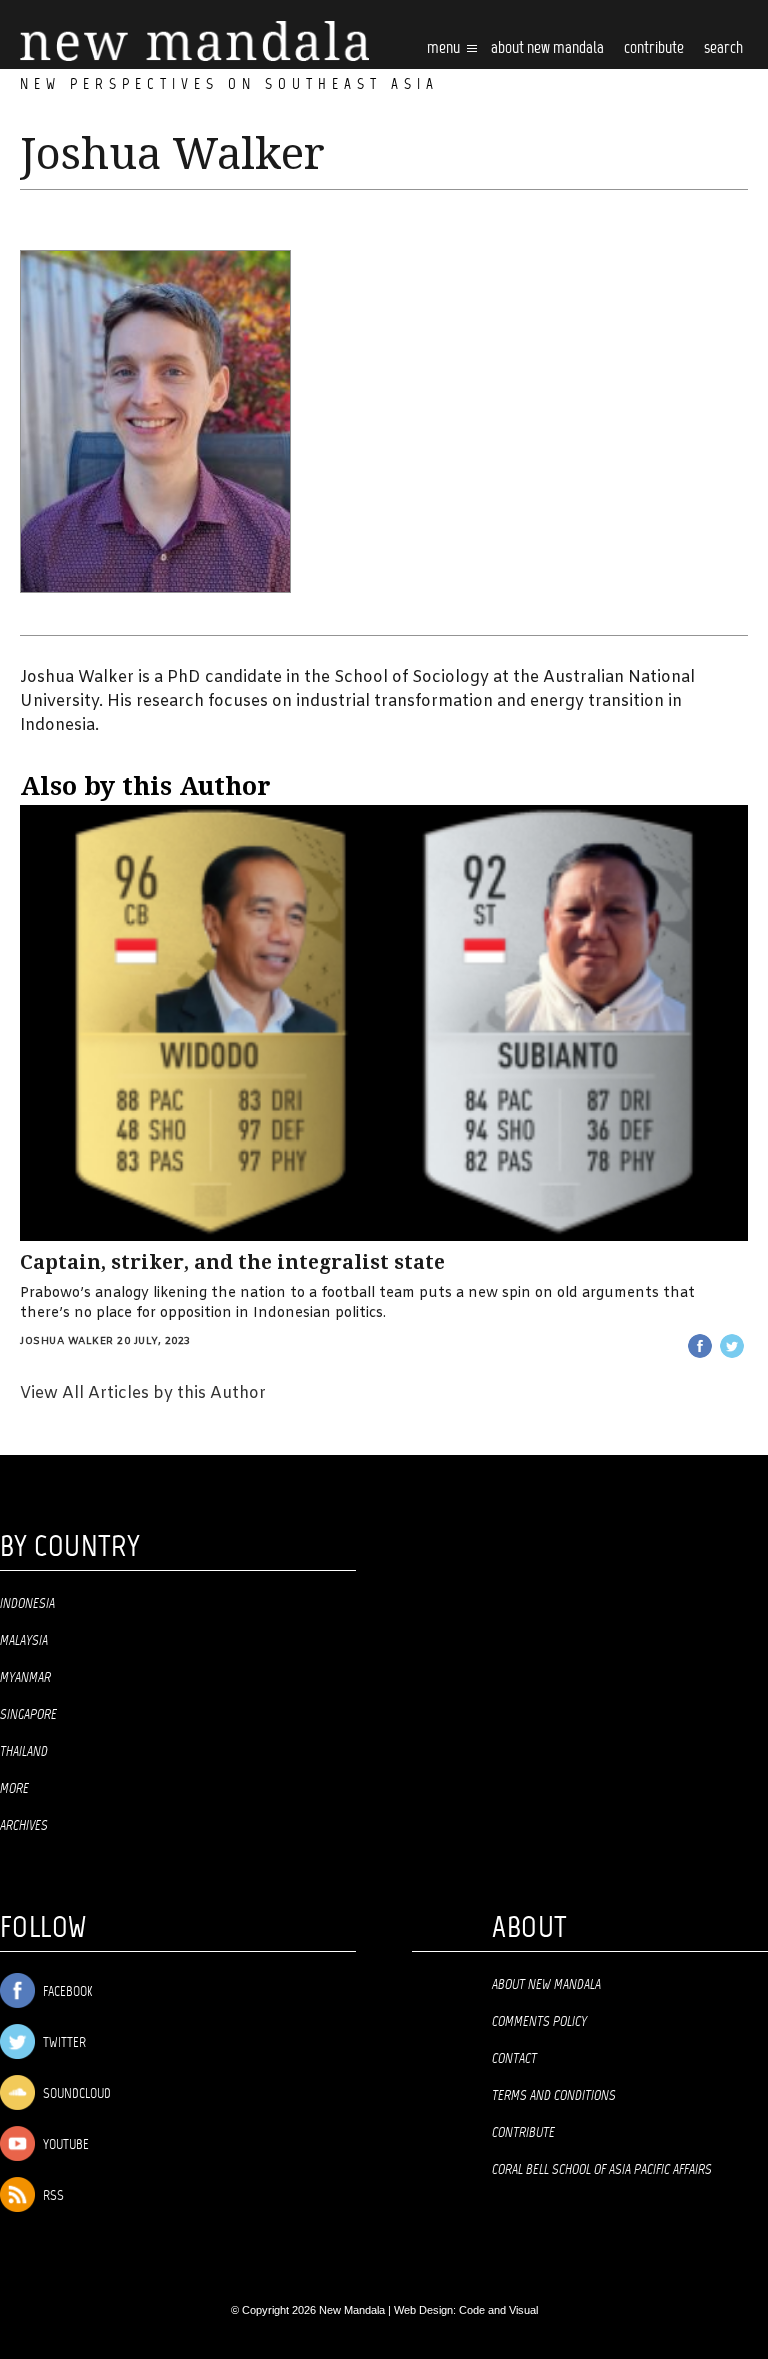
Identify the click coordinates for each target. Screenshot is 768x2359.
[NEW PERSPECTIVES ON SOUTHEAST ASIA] (194, 41)
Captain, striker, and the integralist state (232, 1262)
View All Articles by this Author (143, 1393)
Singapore (28, 1715)
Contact (514, 2059)
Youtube (64, 2145)
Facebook (66, 1992)
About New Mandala (547, 48)
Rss (52, 2196)
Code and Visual (498, 2310)
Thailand (24, 1752)
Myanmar (25, 1678)
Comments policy (539, 2022)
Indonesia (27, 1604)
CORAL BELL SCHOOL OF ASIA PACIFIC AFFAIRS (602, 2170)
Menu (445, 48)
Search (723, 48)
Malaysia (24, 1641)
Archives (24, 1826)
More (14, 1789)
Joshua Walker (67, 1341)
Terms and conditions (554, 2096)
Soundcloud (75, 2094)
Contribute (523, 2133)
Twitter (63, 2043)
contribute (654, 48)
